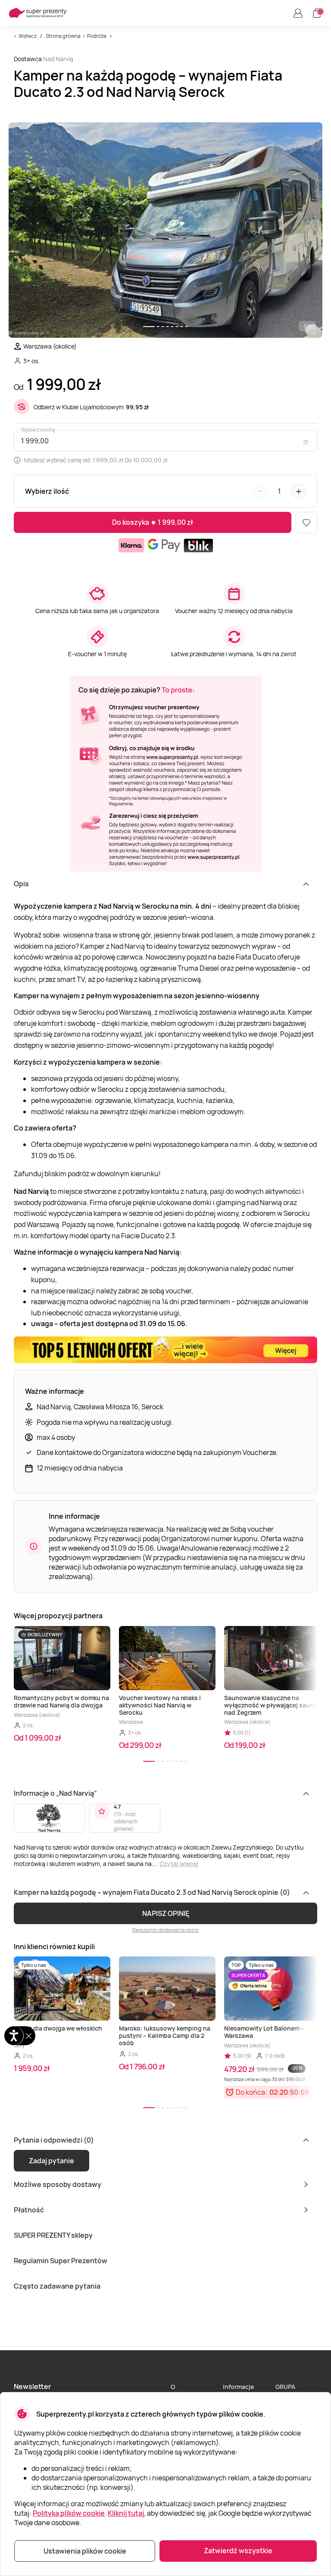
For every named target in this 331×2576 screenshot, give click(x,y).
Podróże (97, 36)
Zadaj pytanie (52, 2161)
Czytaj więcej (179, 1864)
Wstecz (28, 36)
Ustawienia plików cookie (85, 2551)
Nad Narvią (58, 59)
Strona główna (63, 36)
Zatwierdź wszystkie (238, 2551)
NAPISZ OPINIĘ (166, 1913)
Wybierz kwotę (38, 430)
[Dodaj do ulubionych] (306, 523)
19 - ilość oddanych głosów (126, 1821)
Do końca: (251, 2092)
